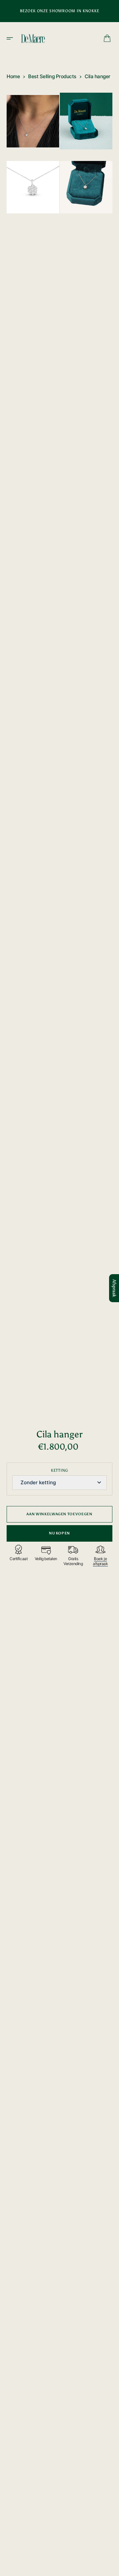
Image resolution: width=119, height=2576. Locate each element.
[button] (12, 38)
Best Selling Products (52, 76)
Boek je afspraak (100, 1561)
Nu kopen (59, 1533)
